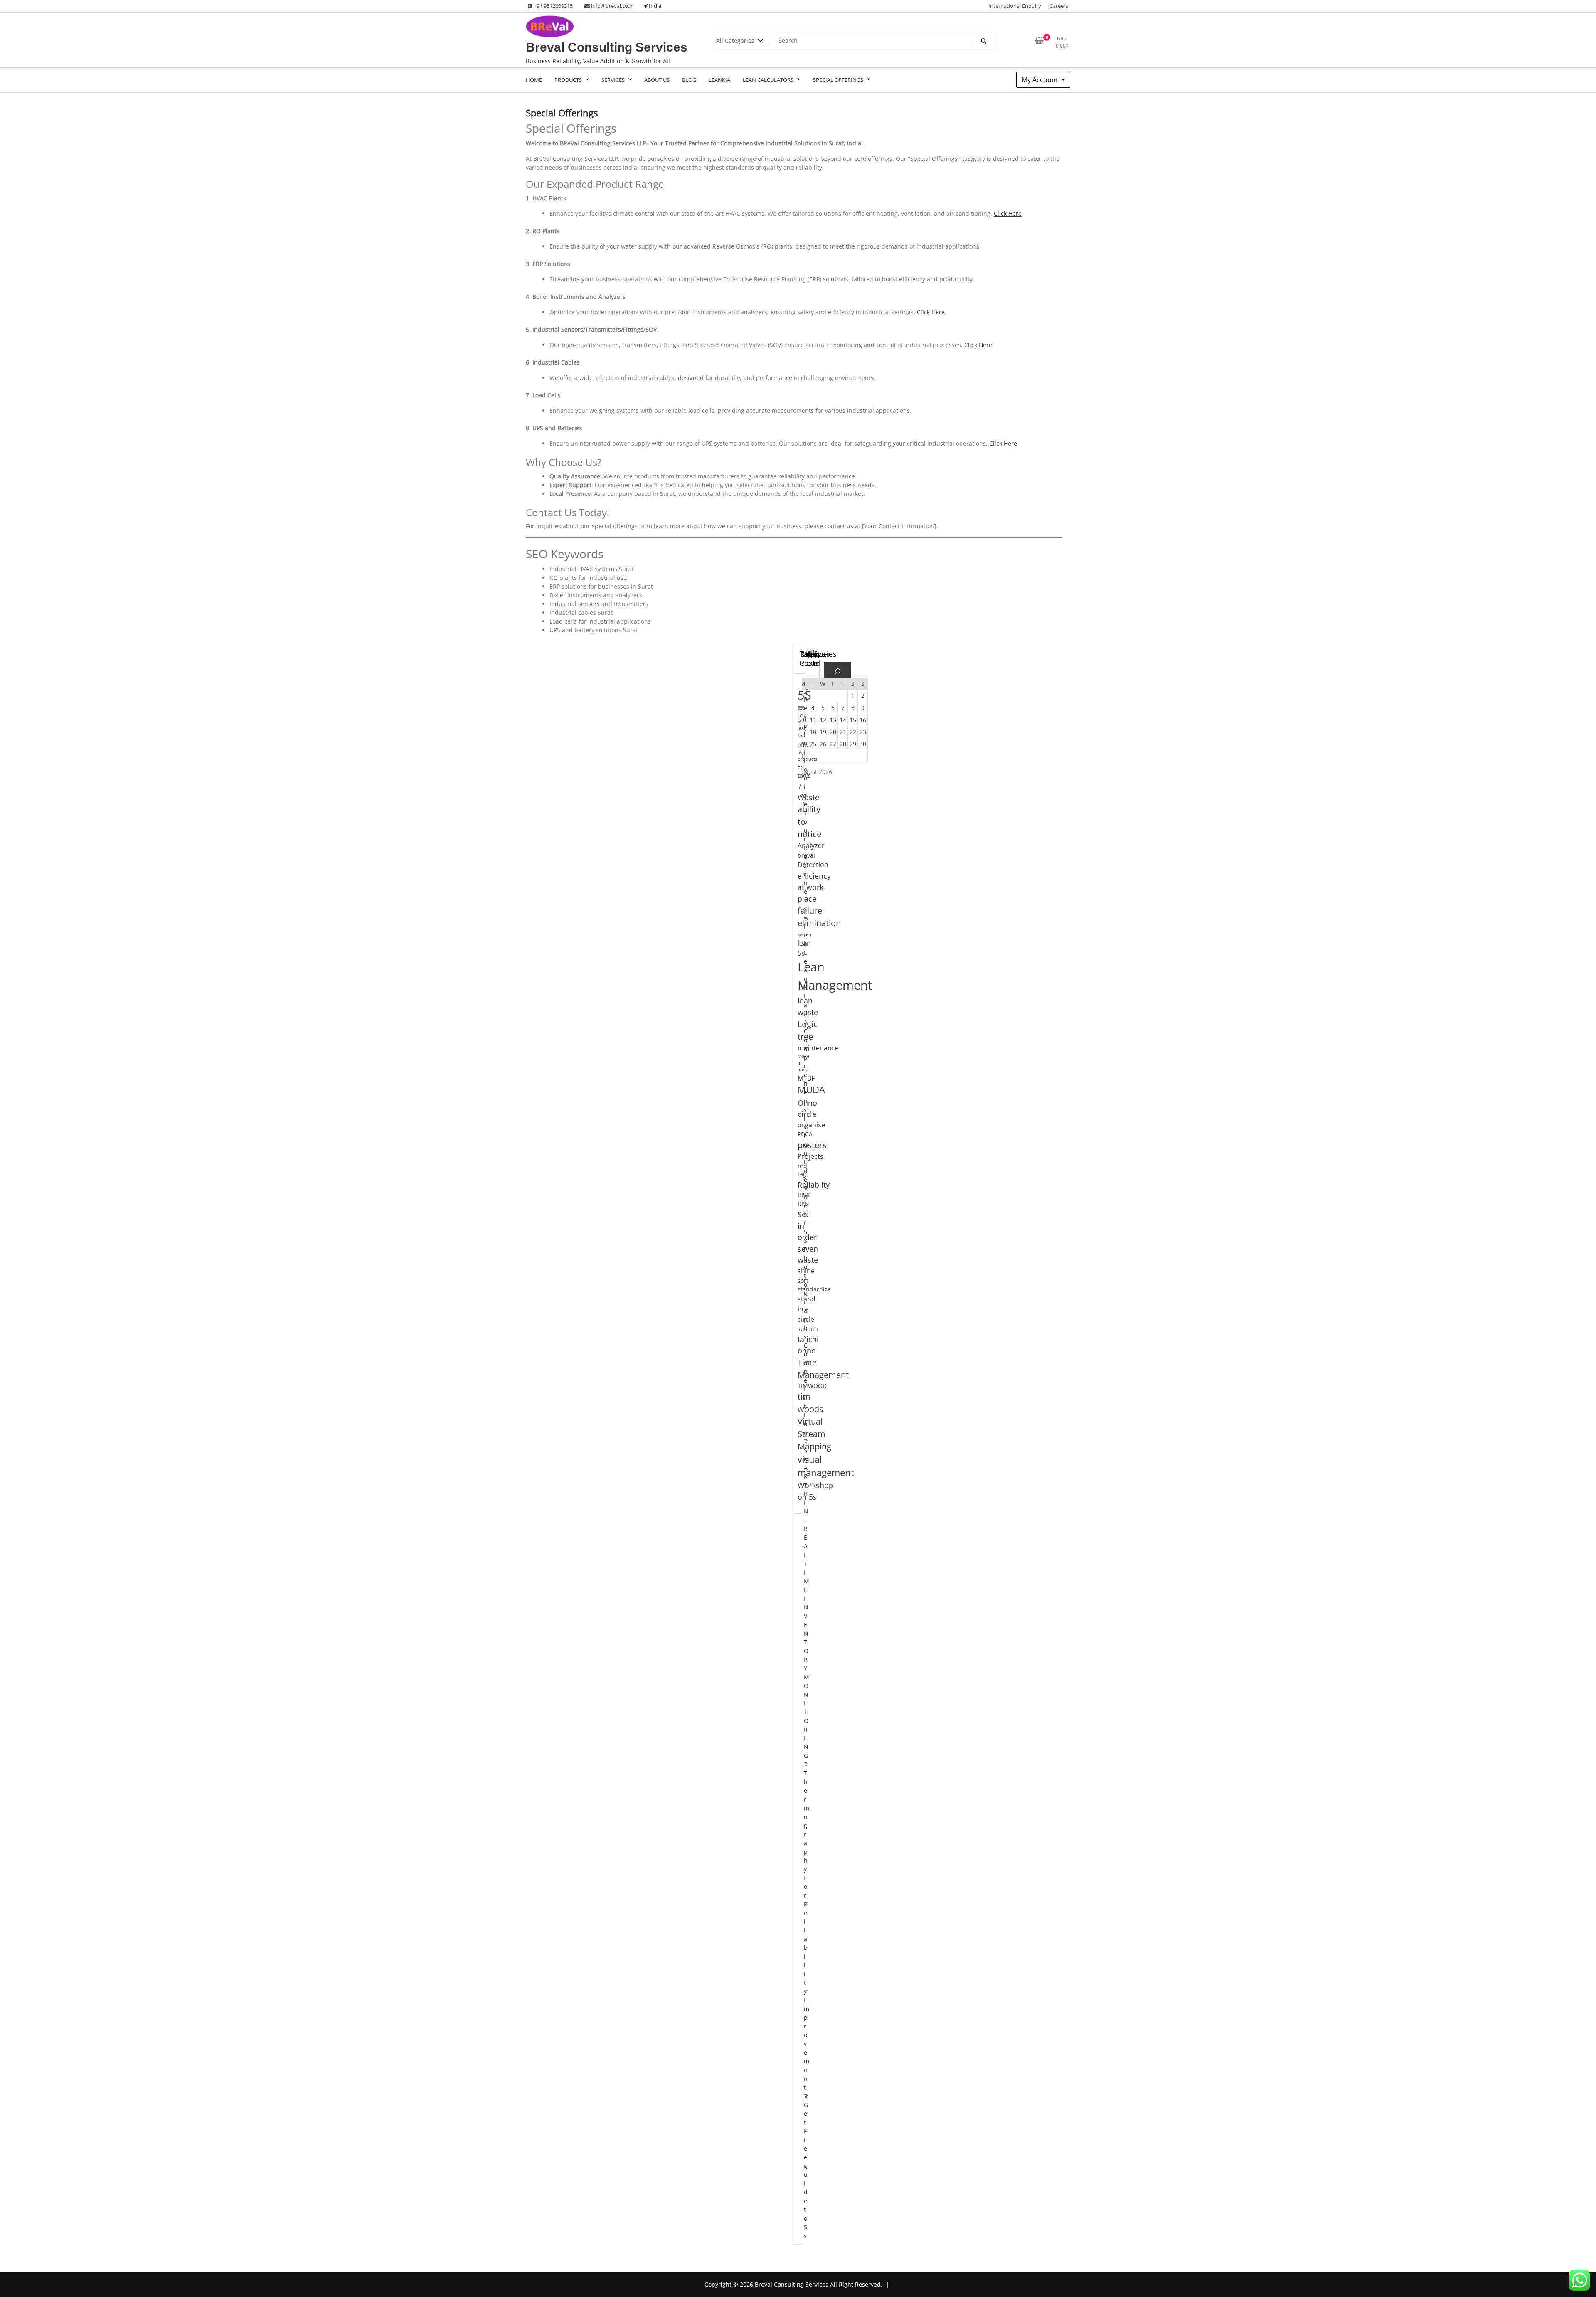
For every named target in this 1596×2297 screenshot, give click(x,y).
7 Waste (808, 792)
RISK (804, 1195)
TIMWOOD (812, 1386)
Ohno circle (807, 1108)
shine (806, 1271)
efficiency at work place (814, 887)
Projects (810, 1156)
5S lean (802, 725)
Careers (1059, 6)
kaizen (804, 934)
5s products (807, 756)
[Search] (837, 671)
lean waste (808, 1006)
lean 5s (804, 948)
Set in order (807, 1225)
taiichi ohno (808, 1345)
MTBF (806, 1078)
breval (806, 855)
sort (803, 1280)
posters (812, 1145)
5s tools (804, 771)
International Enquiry (1015, 6)
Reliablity (814, 1184)
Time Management (823, 1369)
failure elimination (819, 917)
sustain (808, 1329)
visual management (826, 1466)
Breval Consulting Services (607, 47)
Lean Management (835, 976)
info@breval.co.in (612, 6)
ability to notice (809, 822)
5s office (805, 740)
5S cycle (803, 711)
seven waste (808, 1254)
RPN (803, 1204)
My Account (1041, 80)
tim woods (810, 1403)
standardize (814, 1289)
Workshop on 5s (815, 1491)
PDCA (805, 1134)
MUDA (811, 1090)
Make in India (803, 1063)
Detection (813, 865)
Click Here (1008, 213)
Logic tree (808, 1030)
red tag (802, 1170)
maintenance (818, 1048)
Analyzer (811, 845)
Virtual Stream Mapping (814, 1434)
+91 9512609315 (553, 6)
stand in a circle (807, 1309)
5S (804, 695)
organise (811, 1125)
